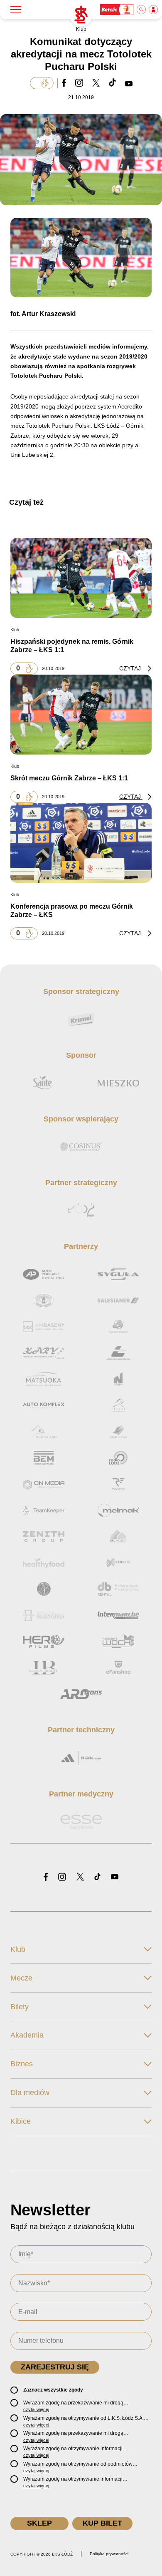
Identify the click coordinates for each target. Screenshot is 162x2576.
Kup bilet (102, 2523)
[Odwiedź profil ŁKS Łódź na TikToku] (97, 1877)
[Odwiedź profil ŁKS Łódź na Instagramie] (62, 1877)
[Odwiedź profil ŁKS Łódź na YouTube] (115, 1877)
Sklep (39, 2523)
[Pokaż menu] (16, 10)
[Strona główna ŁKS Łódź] (81, 15)
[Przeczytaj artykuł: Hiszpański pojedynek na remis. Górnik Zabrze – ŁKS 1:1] (81, 578)
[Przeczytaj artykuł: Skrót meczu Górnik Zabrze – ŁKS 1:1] (81, 715)
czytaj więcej (36, 2409)
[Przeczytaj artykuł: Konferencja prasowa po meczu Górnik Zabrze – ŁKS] (81, 843)
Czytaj (131, 668)
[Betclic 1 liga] (117, 10)
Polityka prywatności (109, 2554)
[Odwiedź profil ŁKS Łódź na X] (80, 1877)
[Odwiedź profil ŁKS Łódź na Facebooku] (46, 1877)
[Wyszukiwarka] (142, 10)
